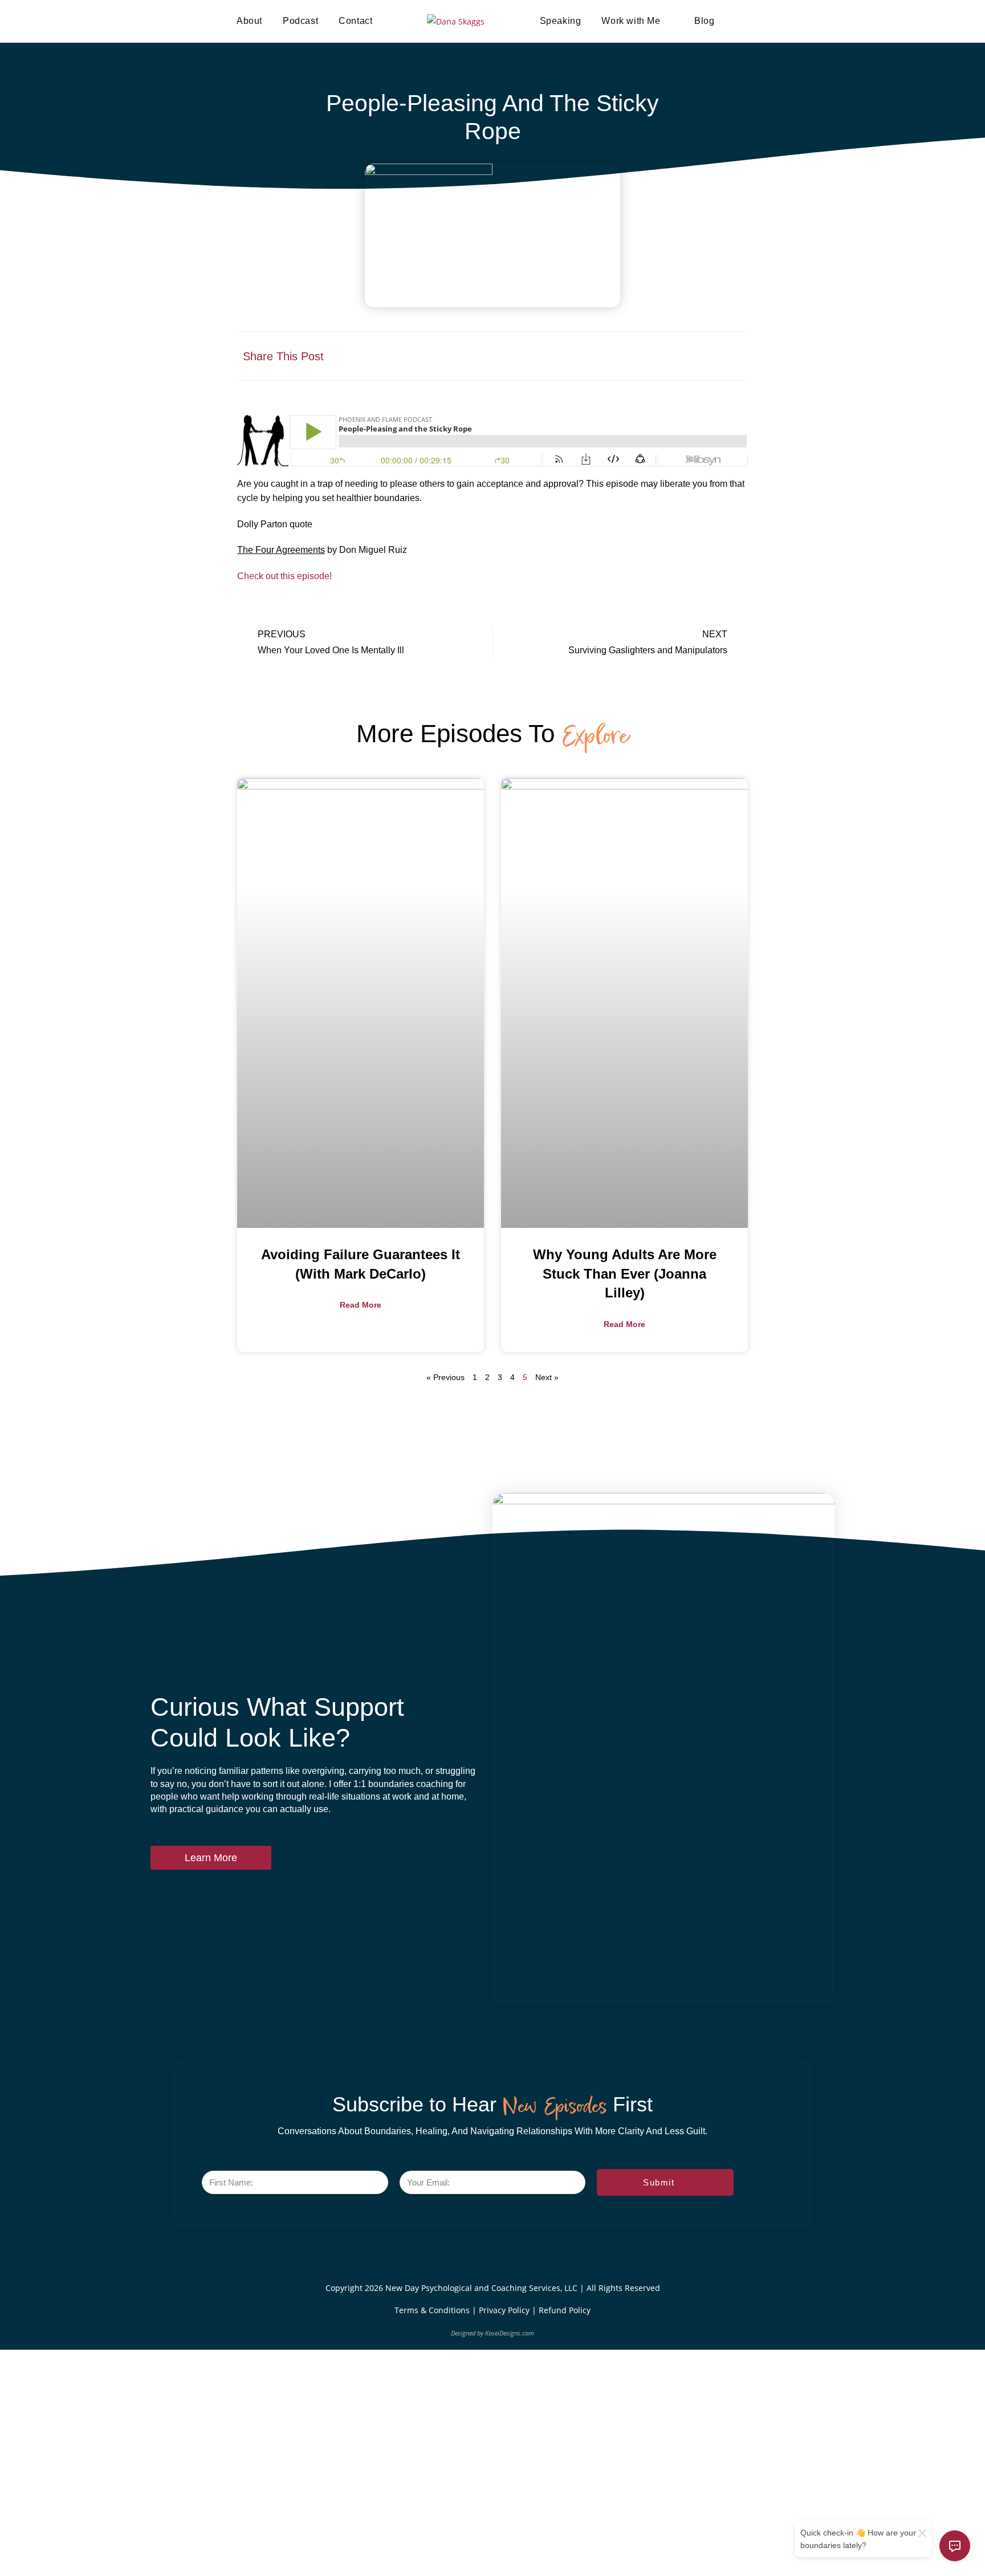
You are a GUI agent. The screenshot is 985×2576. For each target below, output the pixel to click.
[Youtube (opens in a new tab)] (793, 21)
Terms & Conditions (433, 2310)
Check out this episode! (284, 576)
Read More (361, 1305)
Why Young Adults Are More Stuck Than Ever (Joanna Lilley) (625, 1273)
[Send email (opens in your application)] (831, 21)
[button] (624, 356)
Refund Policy (565, 2310)
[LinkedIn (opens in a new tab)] (774, 21)
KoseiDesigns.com (510, 2333)
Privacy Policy (505, 2310)
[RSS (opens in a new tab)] (812, 21)
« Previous (445, 1377)
